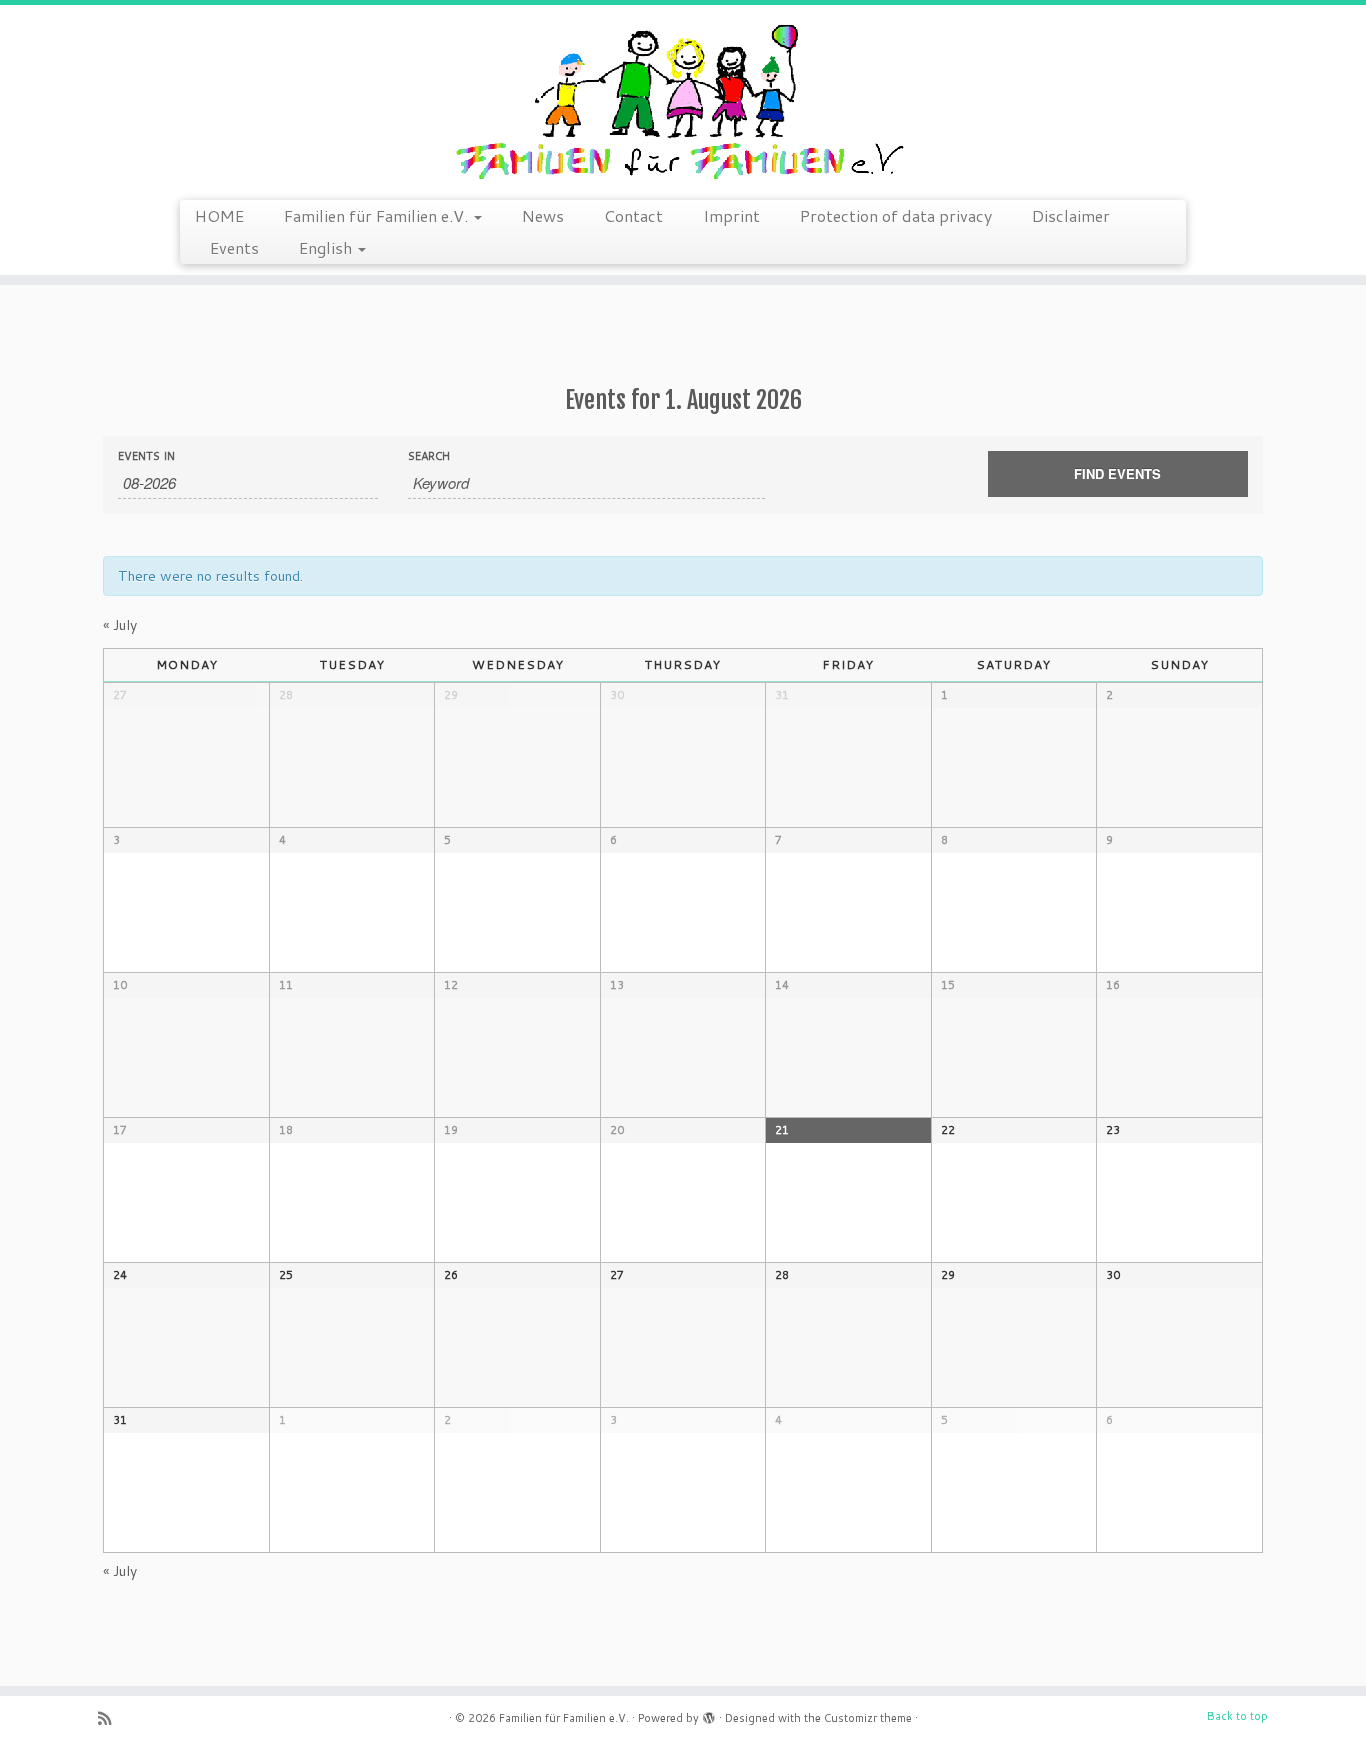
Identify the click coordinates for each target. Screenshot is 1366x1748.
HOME (219, 215)
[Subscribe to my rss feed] (111, 1718)
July (120, 625)
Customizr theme (868, 1718)
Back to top (1237, 1716)
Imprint (731, 215)
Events (234, 247)
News (543, 215)
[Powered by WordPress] (709, 1714)
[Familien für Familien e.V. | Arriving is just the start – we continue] (683, 100)
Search (429, 456)
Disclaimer (1071, 215)
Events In (146, 456)
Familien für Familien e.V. (378, 215)
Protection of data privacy (896, 215)
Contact (633, 215)
